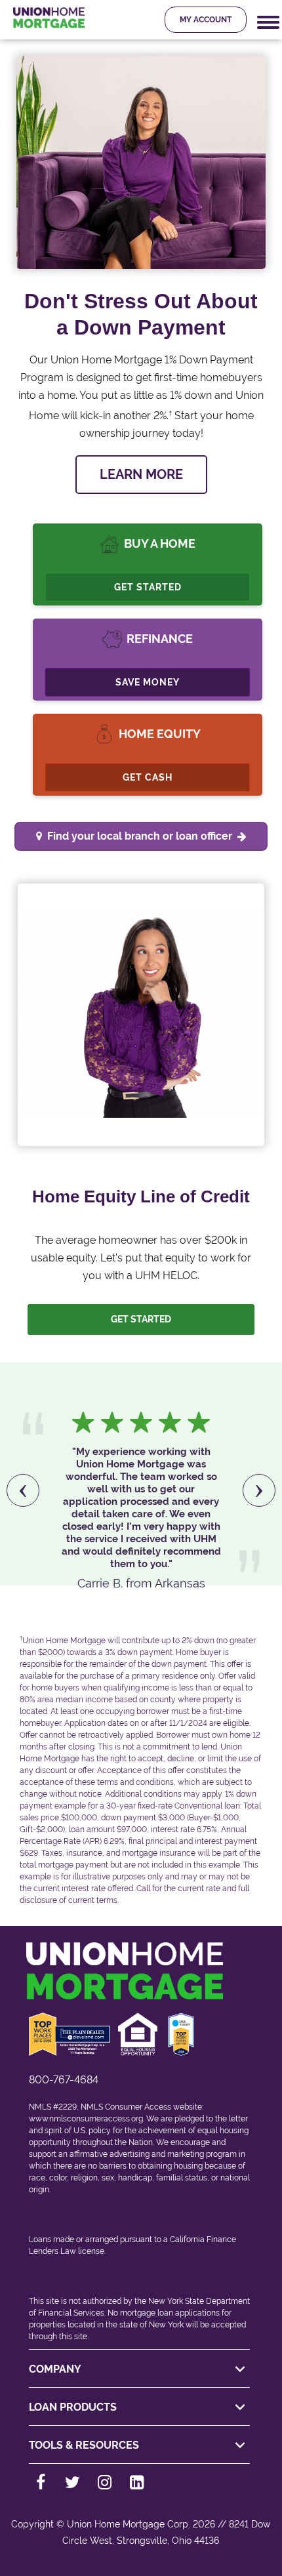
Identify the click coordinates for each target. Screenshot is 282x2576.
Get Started (148, 587)
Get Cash (148, 777)
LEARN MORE (141, 474)
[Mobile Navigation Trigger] (268, 23)
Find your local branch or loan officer (140, 836)
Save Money (148, 682)
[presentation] (23, 1490)
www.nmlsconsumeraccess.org (86, 2119)
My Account (206, 20)
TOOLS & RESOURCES (84, 2445)
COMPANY (55, 2369)
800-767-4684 (64, 2080)
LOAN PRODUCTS (73, 2407)
